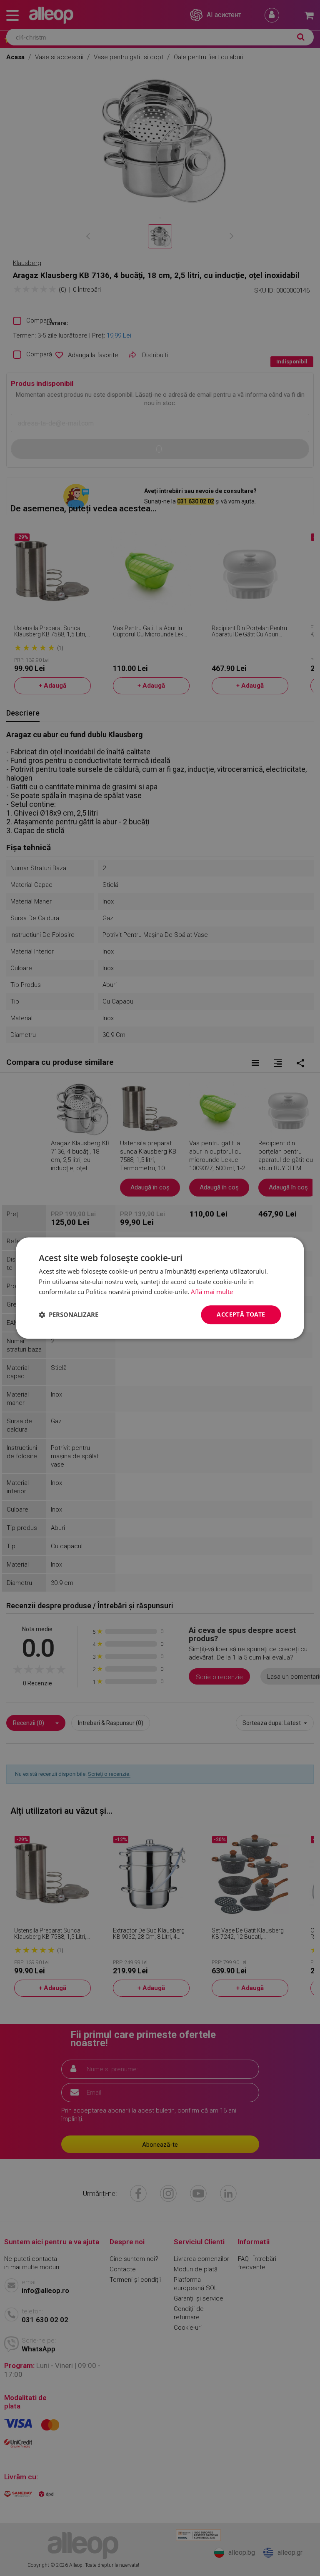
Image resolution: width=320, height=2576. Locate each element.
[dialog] (160, 1288)
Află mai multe (212, 1292)
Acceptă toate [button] (241, 1314)
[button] (69, 1315)
